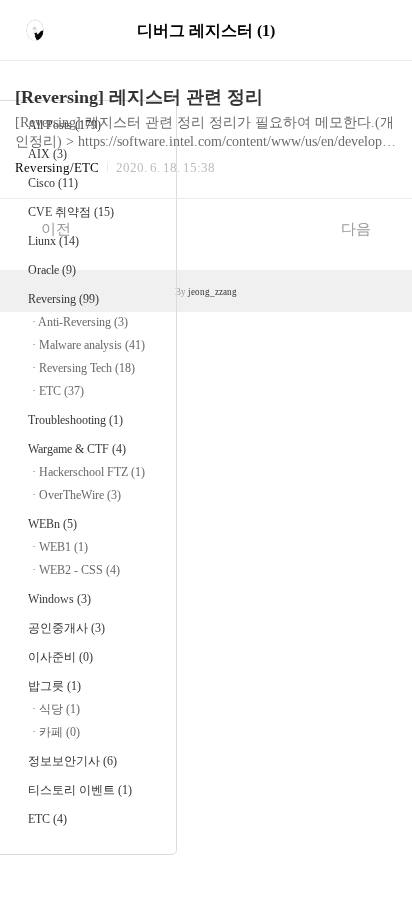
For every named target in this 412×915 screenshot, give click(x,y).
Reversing (63, 299)
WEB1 (63, 547)
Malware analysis (92, 345)
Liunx (53, 241)
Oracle (52, 270)
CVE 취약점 (71, 212)
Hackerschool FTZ (92, 472)
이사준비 (60, 657)
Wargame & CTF (77, 449)
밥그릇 (54, 686)
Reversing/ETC (57, 167)
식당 (59, 709)
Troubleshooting (75, 420)
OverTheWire (80, 495)
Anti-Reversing (83, 322)
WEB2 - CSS (79, 570)
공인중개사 (66, 628)
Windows (59, 599)
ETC (61, 391)
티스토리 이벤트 (80, 790)
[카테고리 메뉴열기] (377, 30)
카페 (59, 732)
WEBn (52, 524)
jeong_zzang (212, 292)
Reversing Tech (87, 368)
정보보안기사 (72, 761)
